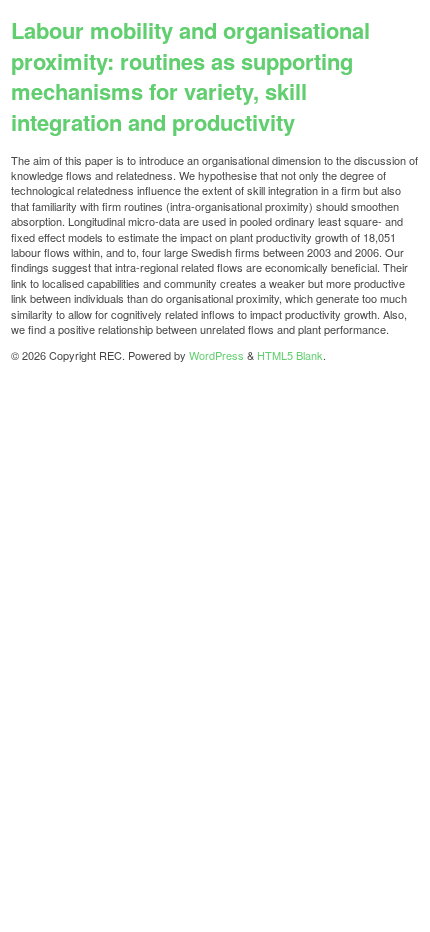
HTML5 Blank (290, 355)
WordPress (216, 355)
